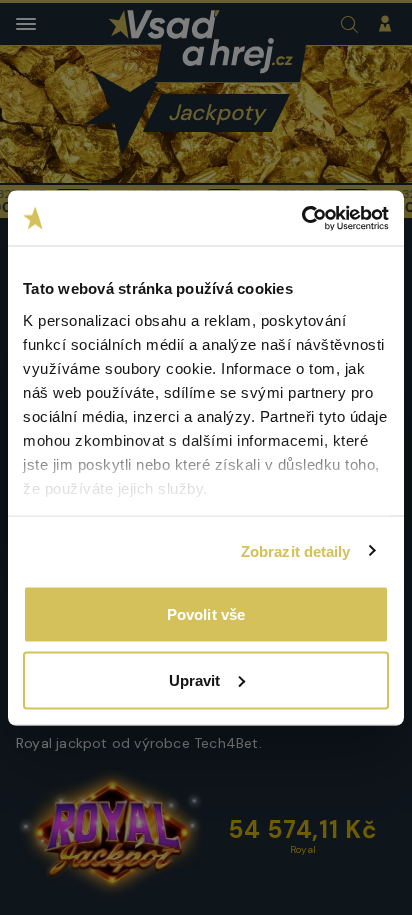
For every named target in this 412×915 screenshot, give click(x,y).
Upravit (195, 679)
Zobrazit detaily (296, 550)
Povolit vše (206, 614)
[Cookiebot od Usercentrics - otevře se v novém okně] (301, 218)
